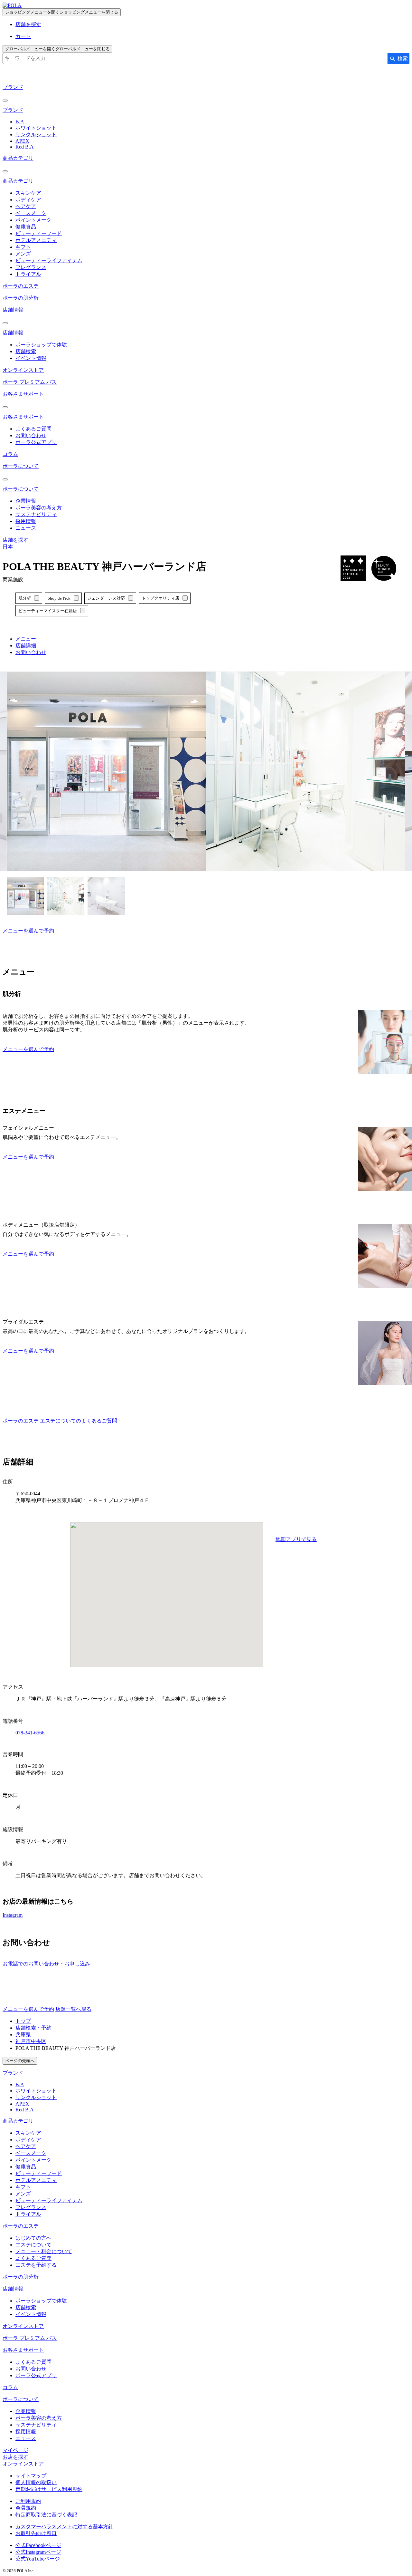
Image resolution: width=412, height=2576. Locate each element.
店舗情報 (13, 310)
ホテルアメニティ (36, 240)
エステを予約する (36, 2265)
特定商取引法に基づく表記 (46, 2515)
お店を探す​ (15, 2457)
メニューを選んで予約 (28, 931)
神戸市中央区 (31, 2041)
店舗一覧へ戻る (73, 2009)
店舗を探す (28, 24)
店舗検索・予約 (33, 2028)
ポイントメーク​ (33, 2160)
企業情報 (26, 501)
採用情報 (26, 521)
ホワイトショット (36, 128)
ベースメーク (31, 213)
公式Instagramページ (38, 2552)
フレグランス (31, 267)
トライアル (28, 274)
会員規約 (26, 2508)
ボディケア (28, 200)
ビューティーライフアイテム (49, 260)
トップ (23, 2021)
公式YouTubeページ (38, 2559)
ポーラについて (21, 466)
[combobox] (195, 58)
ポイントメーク (33, 220)
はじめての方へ (33, 2238)
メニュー (26, 639)
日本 (8, 547)
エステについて (33, 2245)
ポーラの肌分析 (21, 298)
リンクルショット (36, 135)
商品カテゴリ (18, 158)
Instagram (13, 1915)
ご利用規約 (28, 2501)
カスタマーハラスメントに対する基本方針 (64, 2527)
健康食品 (26, 227)
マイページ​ (15, 2450)
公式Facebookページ (38, 2545)
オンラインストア (23, 370)
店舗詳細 (26, 646)
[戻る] (5, 101)
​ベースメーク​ (31, 2153)
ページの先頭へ (20, 2061)
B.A (20, 122)
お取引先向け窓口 (36, 2533)
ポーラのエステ (21, 286)
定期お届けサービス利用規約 (49, 2489)
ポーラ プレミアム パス (30, 382)
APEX (22, 141)
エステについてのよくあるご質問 (79, 1421)
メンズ (23, 254)
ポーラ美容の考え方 (39, 508)
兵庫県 (23, 2035)
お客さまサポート (23, 394)
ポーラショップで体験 (41, 345)
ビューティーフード (39, 233)
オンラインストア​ (23, 2464)
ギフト (23, 247)
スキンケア (28, 193)
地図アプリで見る (296, 1539)
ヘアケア (26, 206)
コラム (10, 454)
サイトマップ (31, 2476)
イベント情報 (31, 358)
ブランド (13, 87)
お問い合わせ (31, 435)
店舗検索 (26, 351)
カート (23, 36)
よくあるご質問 (33, 429)
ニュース (26, 528)
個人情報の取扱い (36, 2482)
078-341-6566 (30, 1733)
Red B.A (25, 147)
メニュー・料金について (44, 2251)
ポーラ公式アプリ (36, 442)
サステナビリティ (36, 514)
